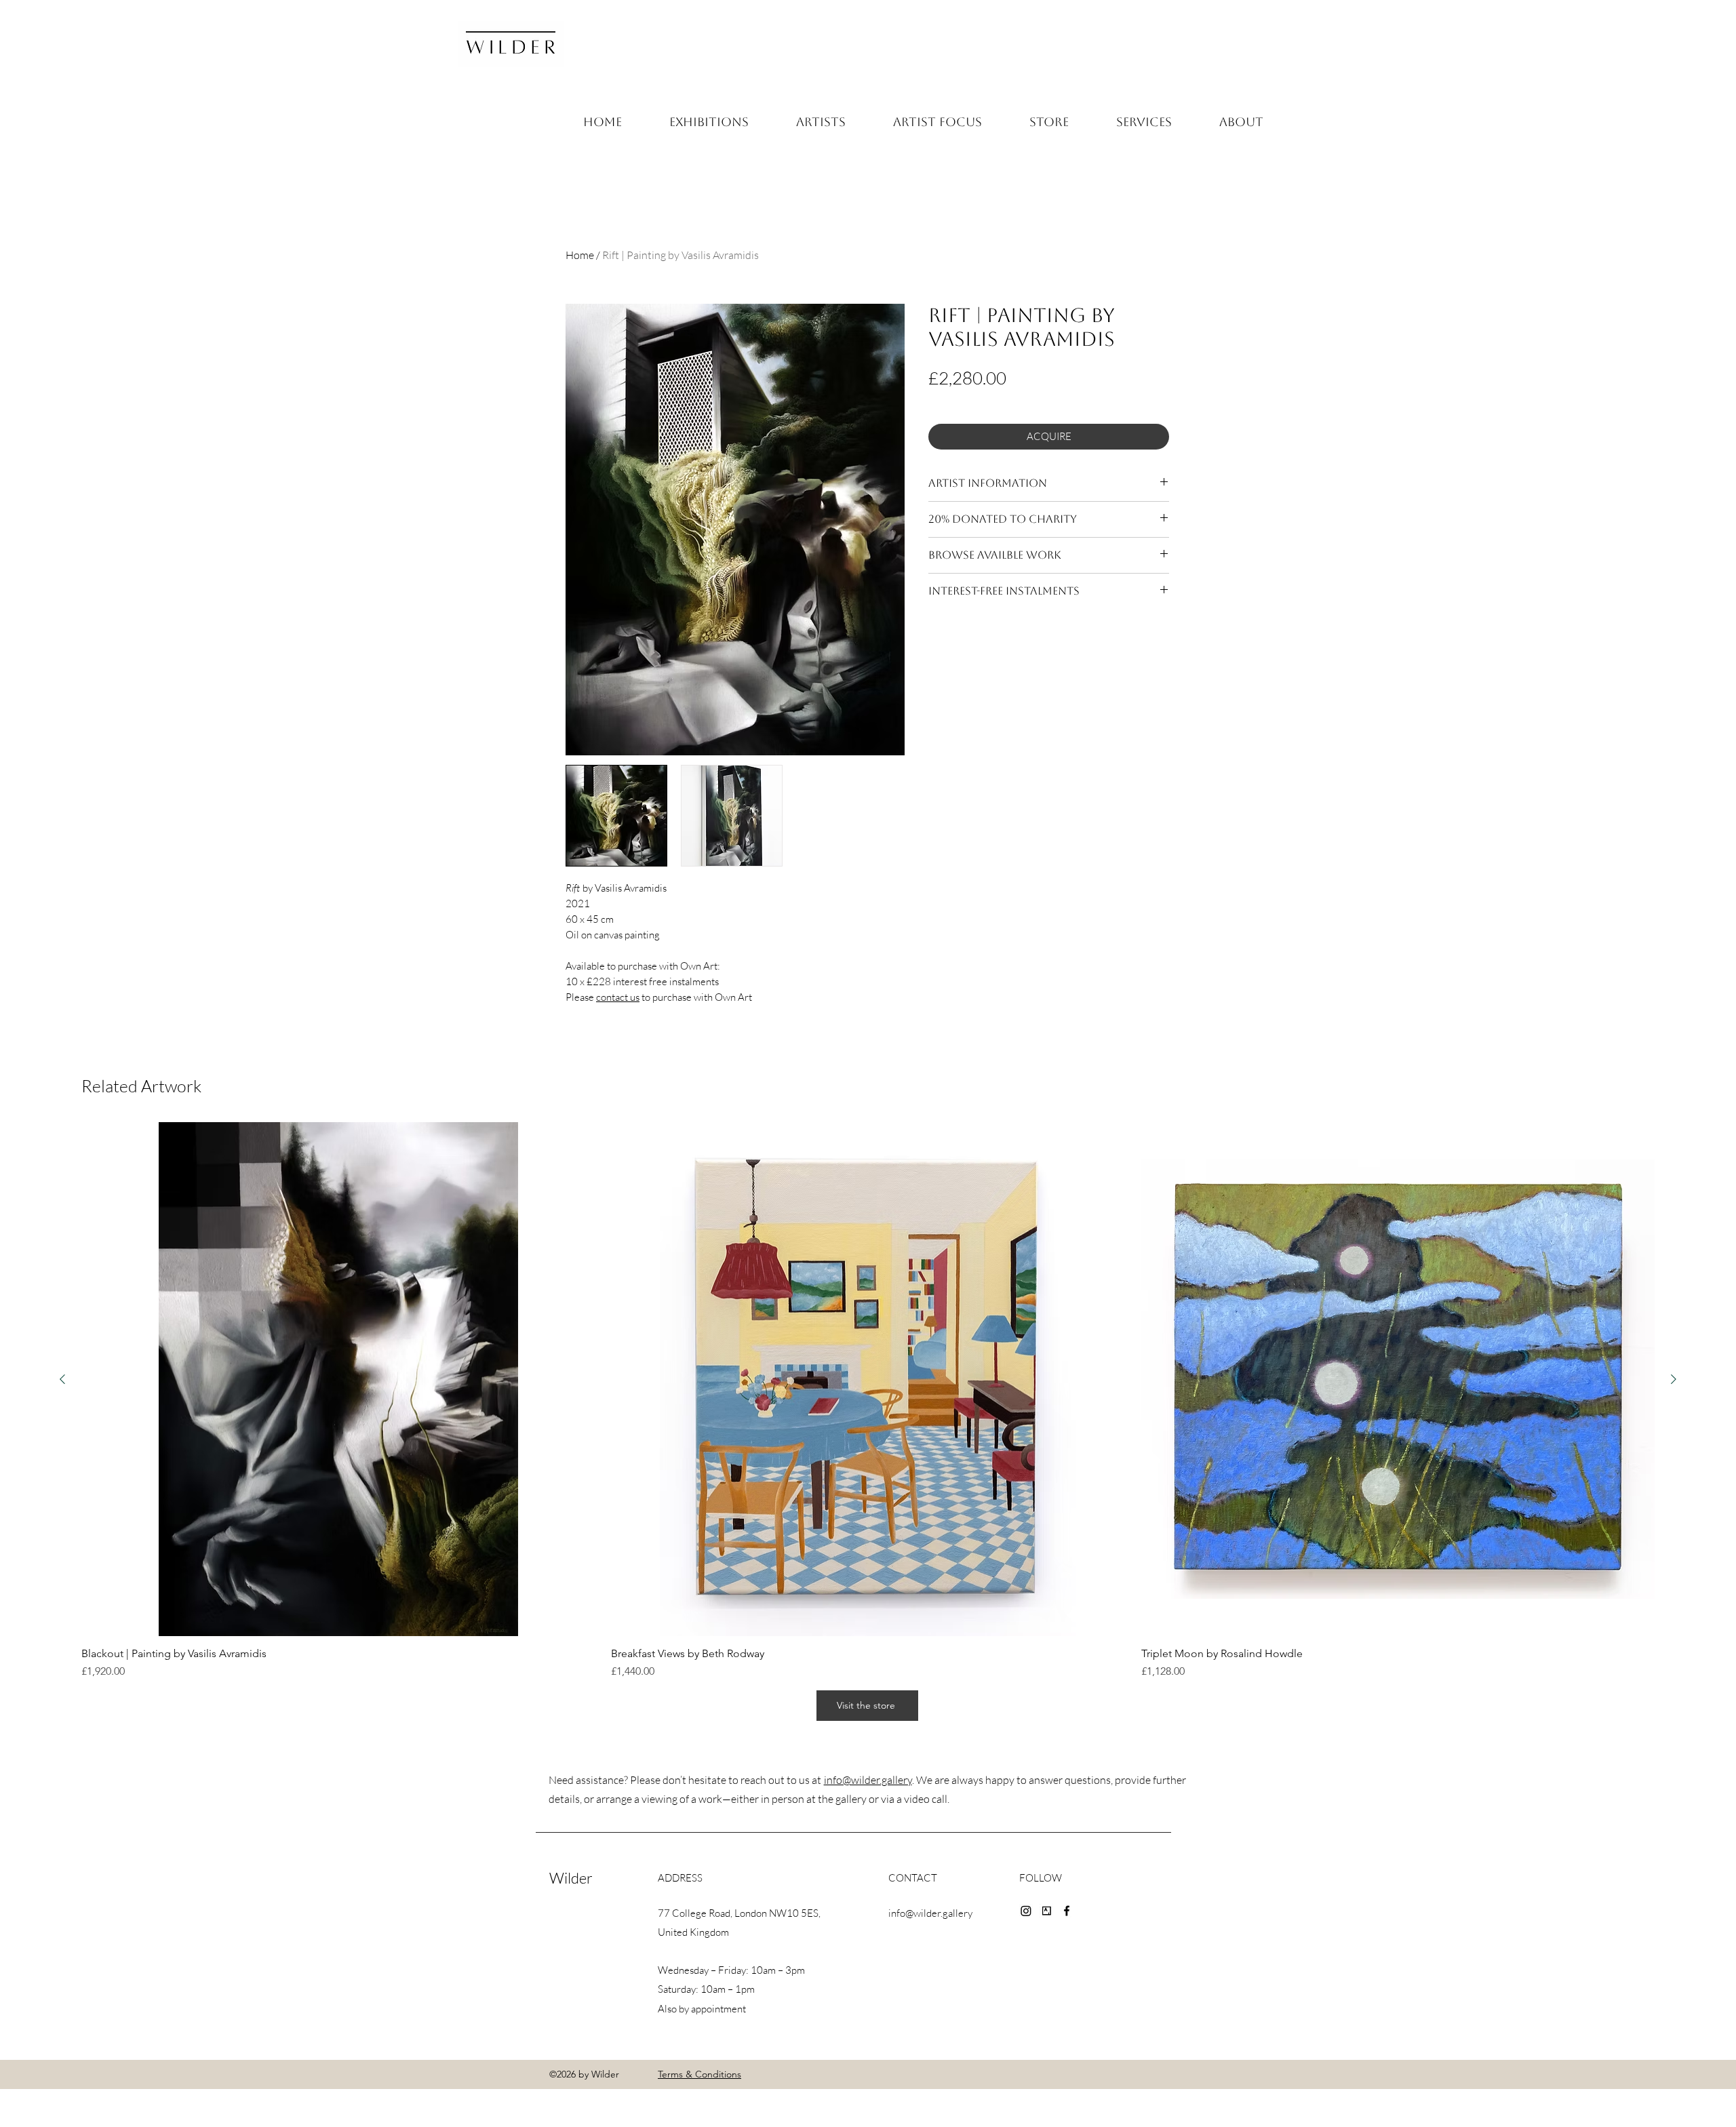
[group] (868, 1400)
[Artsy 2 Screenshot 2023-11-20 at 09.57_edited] (1046, 1911)
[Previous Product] (62, 1379)
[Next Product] (1674, 1379)
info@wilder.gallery (868, 1780)
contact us (618, 997)
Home (580, 255)
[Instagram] (1026, 1911)
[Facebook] (1067, 1911)
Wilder (571, 1878)
